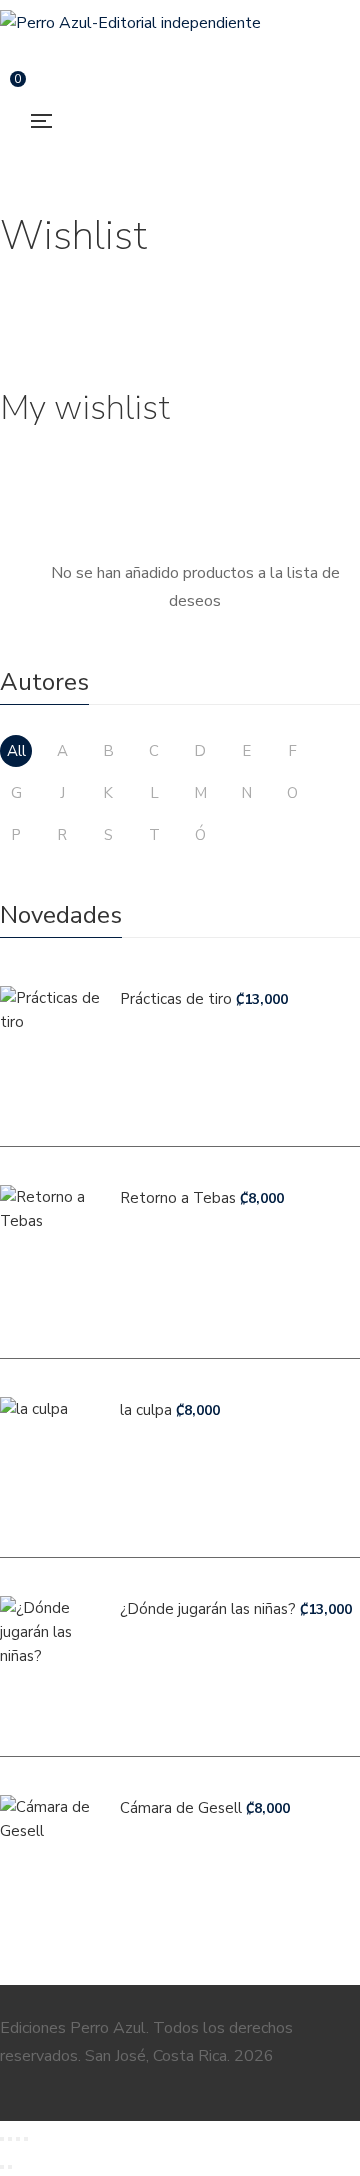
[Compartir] (18, 2139)
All (16, 751)
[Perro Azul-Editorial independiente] (130, 23)
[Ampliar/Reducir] (2, 2139)
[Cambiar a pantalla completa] (10, 2139)
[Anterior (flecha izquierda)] (2, 2167)
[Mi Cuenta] (63, 88)
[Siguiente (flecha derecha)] (10, 2167)
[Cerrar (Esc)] (26, 2139)
